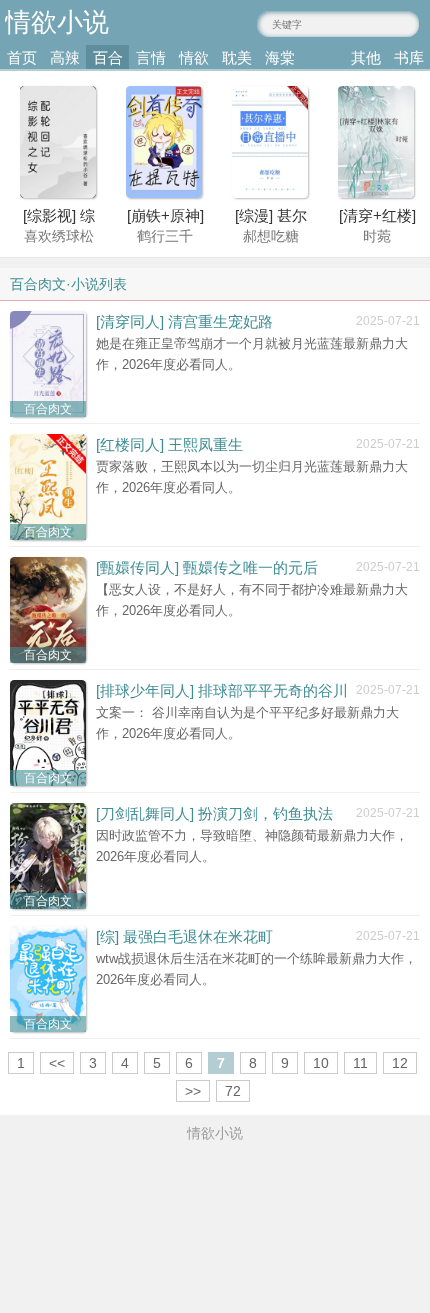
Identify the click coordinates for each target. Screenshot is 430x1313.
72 (233, 1091)
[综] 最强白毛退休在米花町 (184, 936)
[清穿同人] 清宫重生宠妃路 (184, 321)
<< (57, 1063)
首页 (22, 57)
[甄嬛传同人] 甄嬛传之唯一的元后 (207, 567)
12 (400, 1063)
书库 (409, 57)
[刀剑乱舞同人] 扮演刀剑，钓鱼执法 (214, 813)
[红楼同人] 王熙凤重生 (169, 444)
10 (321, 1063)
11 (360, 1063)
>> (193, 1091)
